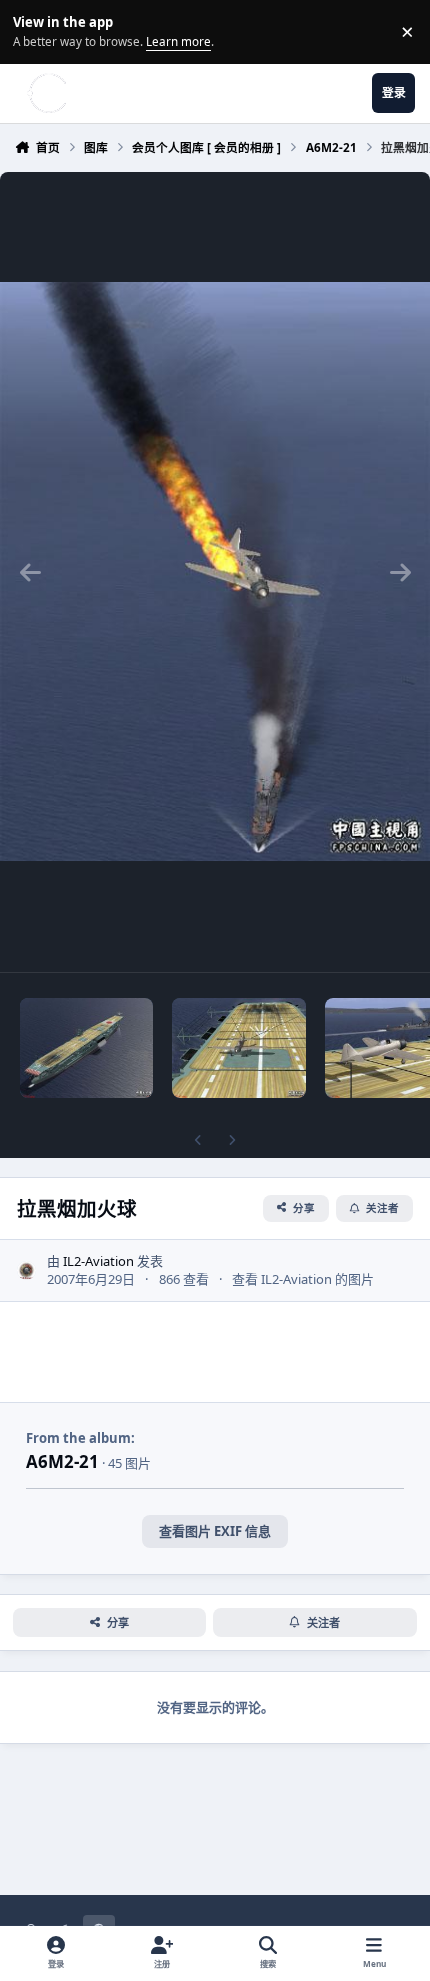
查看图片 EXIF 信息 (215, 1531)
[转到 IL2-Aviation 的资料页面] (27, 1271)
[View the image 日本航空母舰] (86, 1048)
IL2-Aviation (98, 1261)
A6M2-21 (62, 1461)
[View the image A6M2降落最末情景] (238, 1048)
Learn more (34, 31)
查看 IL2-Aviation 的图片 (303, 1279)
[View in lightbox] (215, 572)
